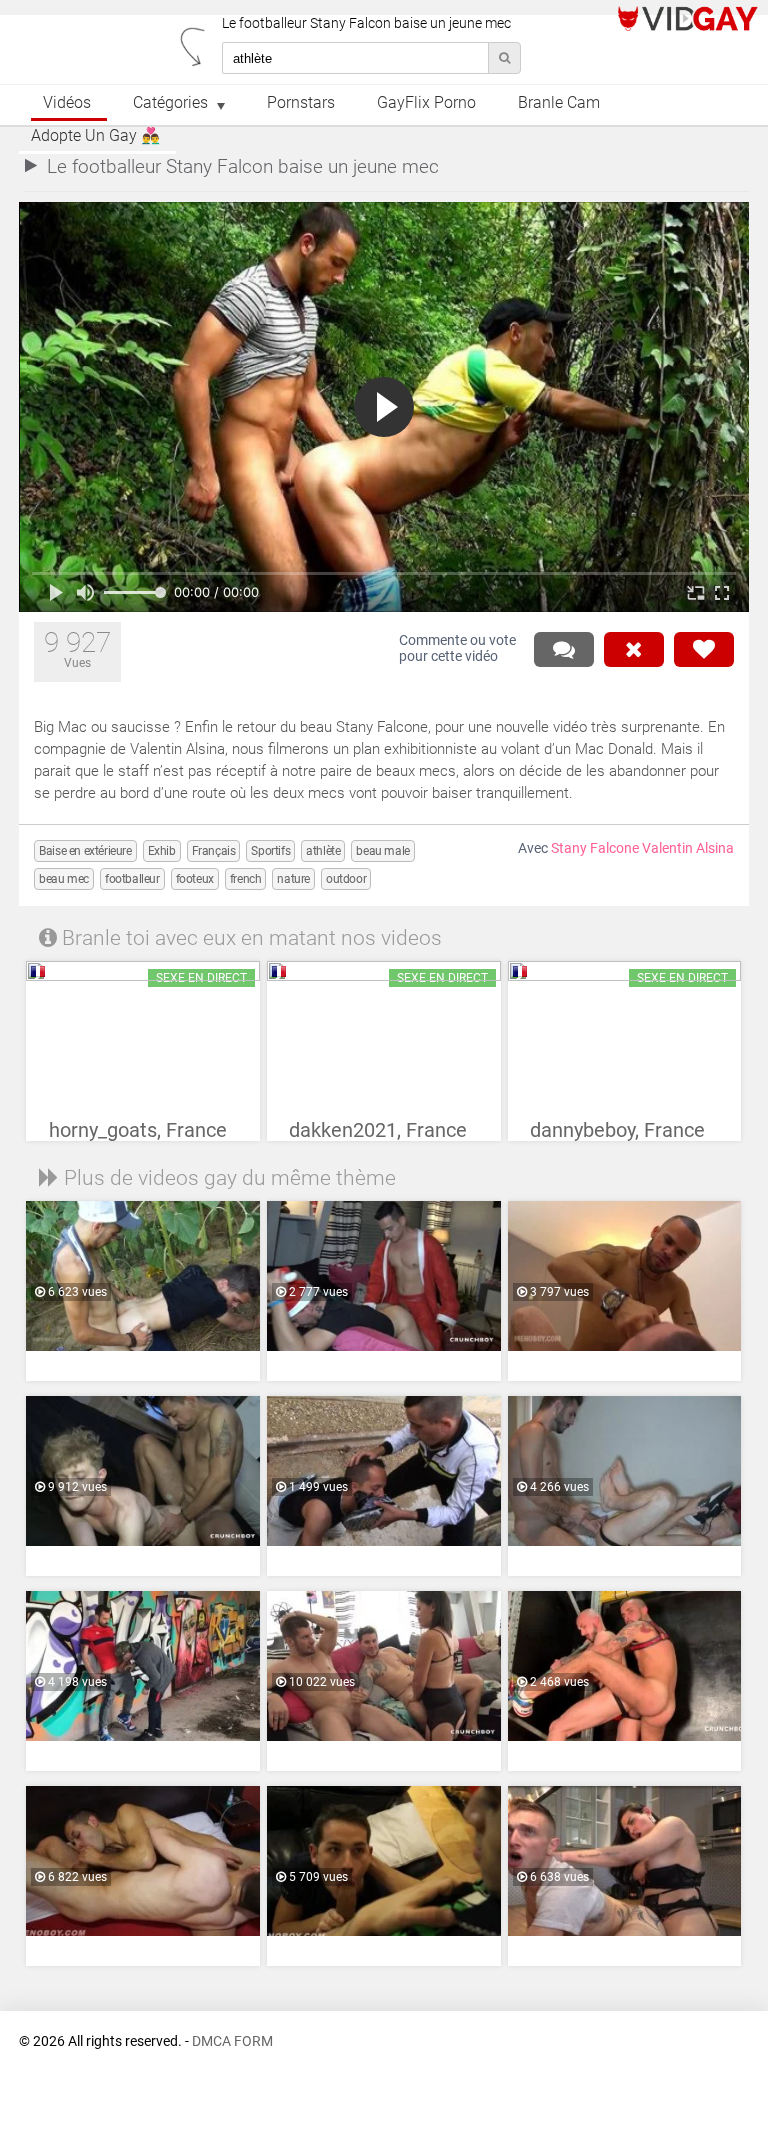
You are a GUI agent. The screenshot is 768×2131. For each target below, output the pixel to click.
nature (293, 879)
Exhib (162, 851)
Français (214, 851)
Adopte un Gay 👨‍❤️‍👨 (95, 136)
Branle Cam (559, 103)
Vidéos (67, 103)
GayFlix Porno (426, 103)
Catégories (170, 103)
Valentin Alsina (688, 848)
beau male (382, 851)
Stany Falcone (595, 848)
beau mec (64, 879)
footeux (195, 879)
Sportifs (270, 851)
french (246, 879)
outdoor (346, 879)
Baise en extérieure (85, 851)
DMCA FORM (232, 2041)
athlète (323, 851)
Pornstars (301, 103)
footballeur (132, 879)
